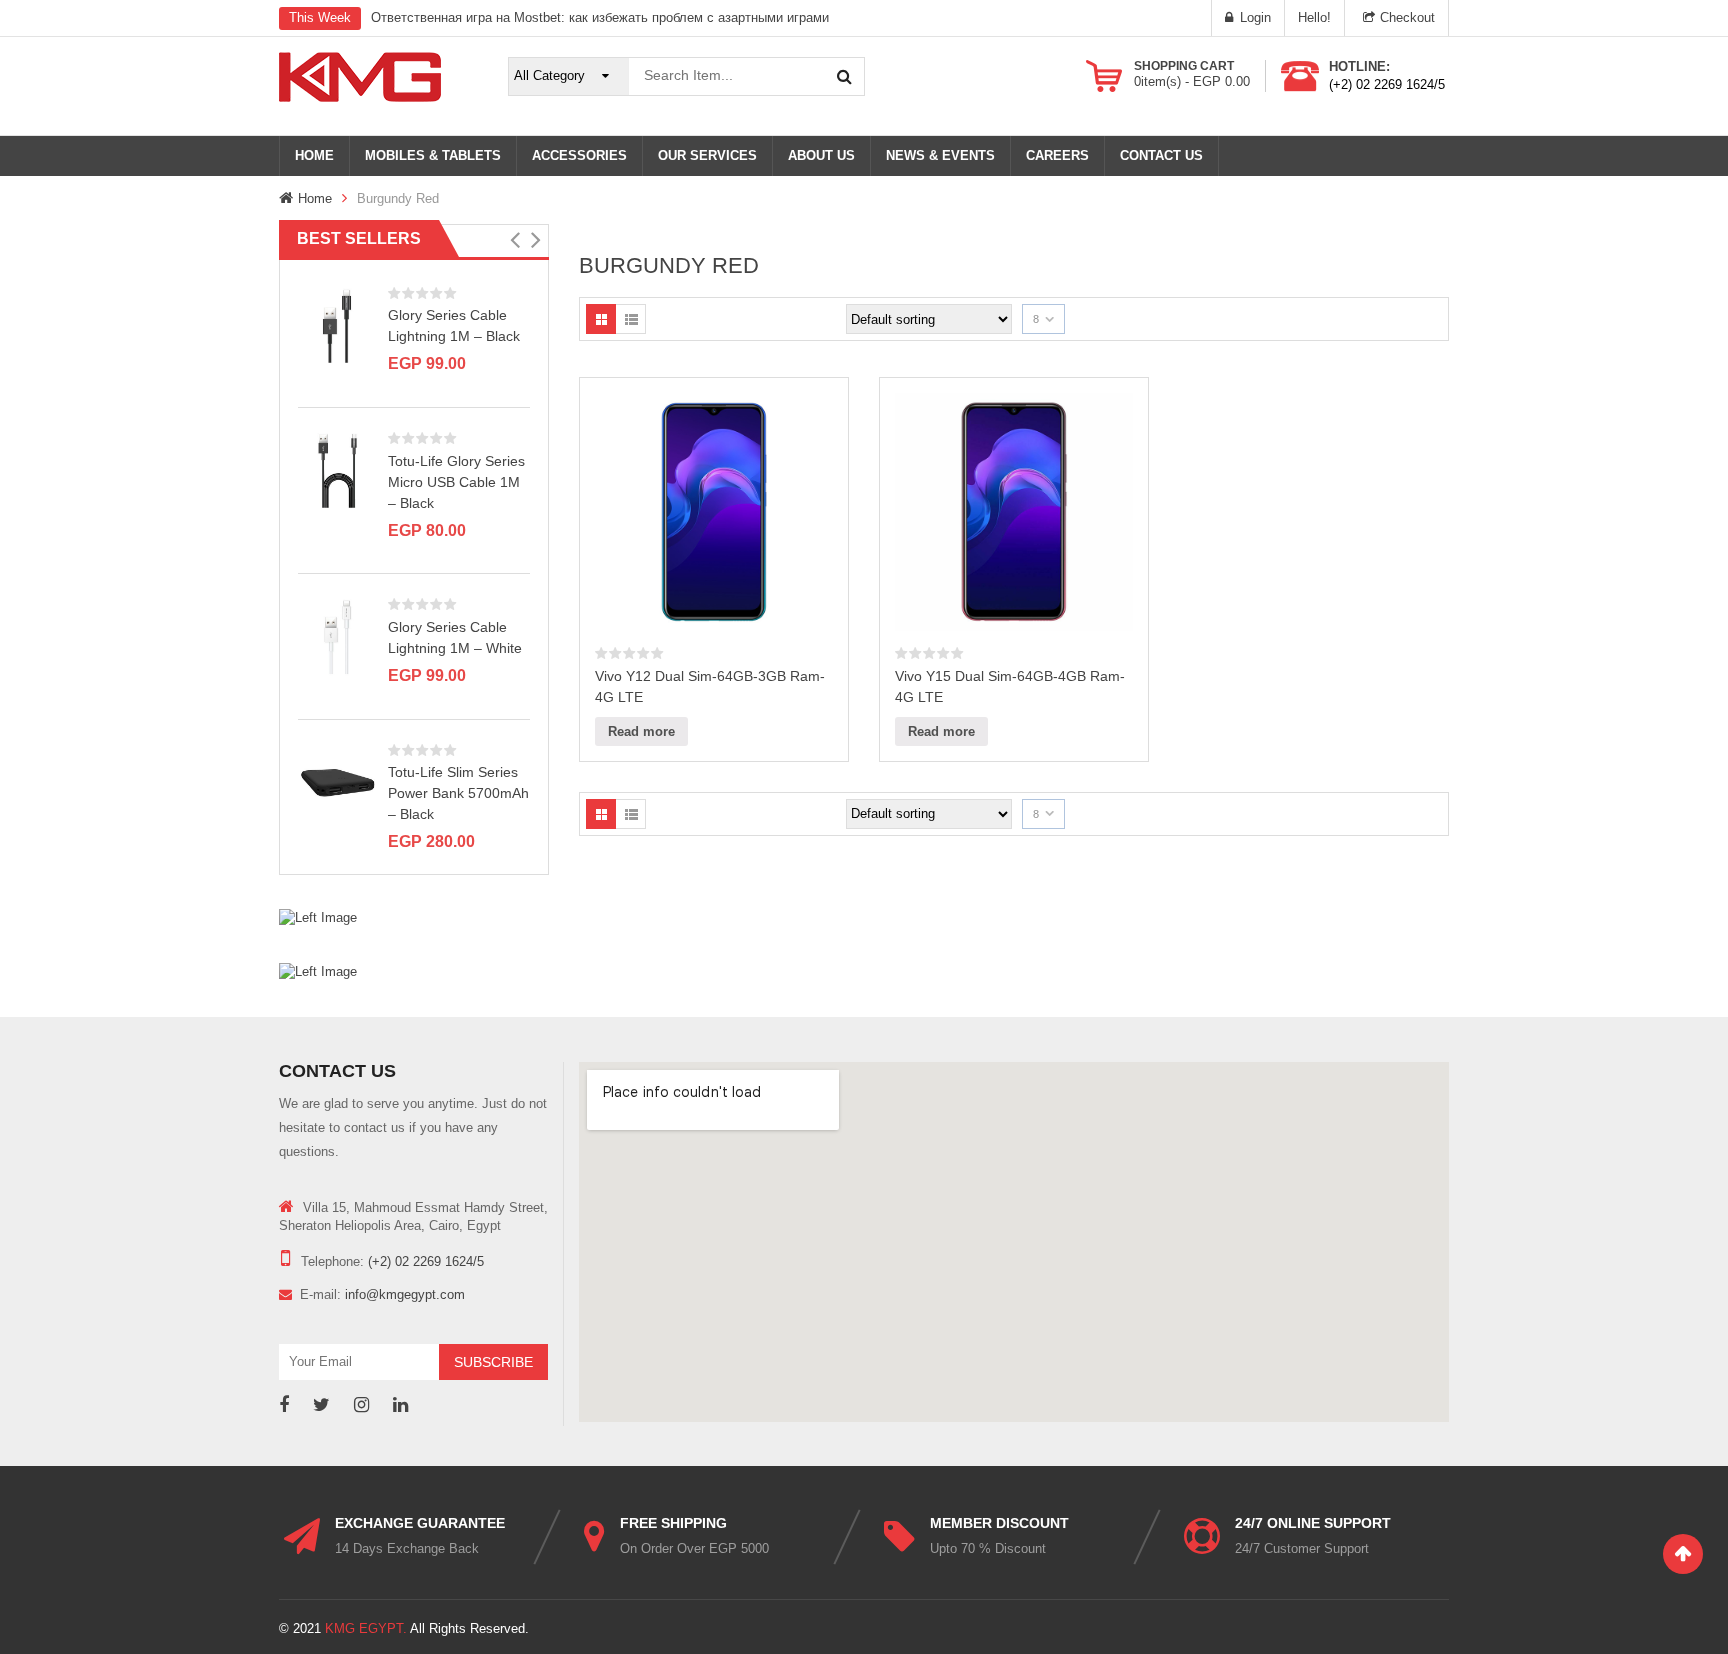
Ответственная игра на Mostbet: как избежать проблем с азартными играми (600, 17)
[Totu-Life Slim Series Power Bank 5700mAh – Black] (338, 781)
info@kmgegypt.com (405, 1294)
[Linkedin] (400, 1405)
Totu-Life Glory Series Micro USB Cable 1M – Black (456, 482)
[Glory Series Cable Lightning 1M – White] (338, 636)
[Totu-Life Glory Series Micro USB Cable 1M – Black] (338, 469)
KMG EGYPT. (366, 1628)
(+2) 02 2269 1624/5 (1387, 84)
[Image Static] (318, 917)
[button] (514, 240)
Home (315, 198)
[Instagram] (361, 1405)
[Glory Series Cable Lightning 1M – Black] (338, 324)
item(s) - (1192, 81)
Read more (641, 731)
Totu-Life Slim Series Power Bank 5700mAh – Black (458, 793)
